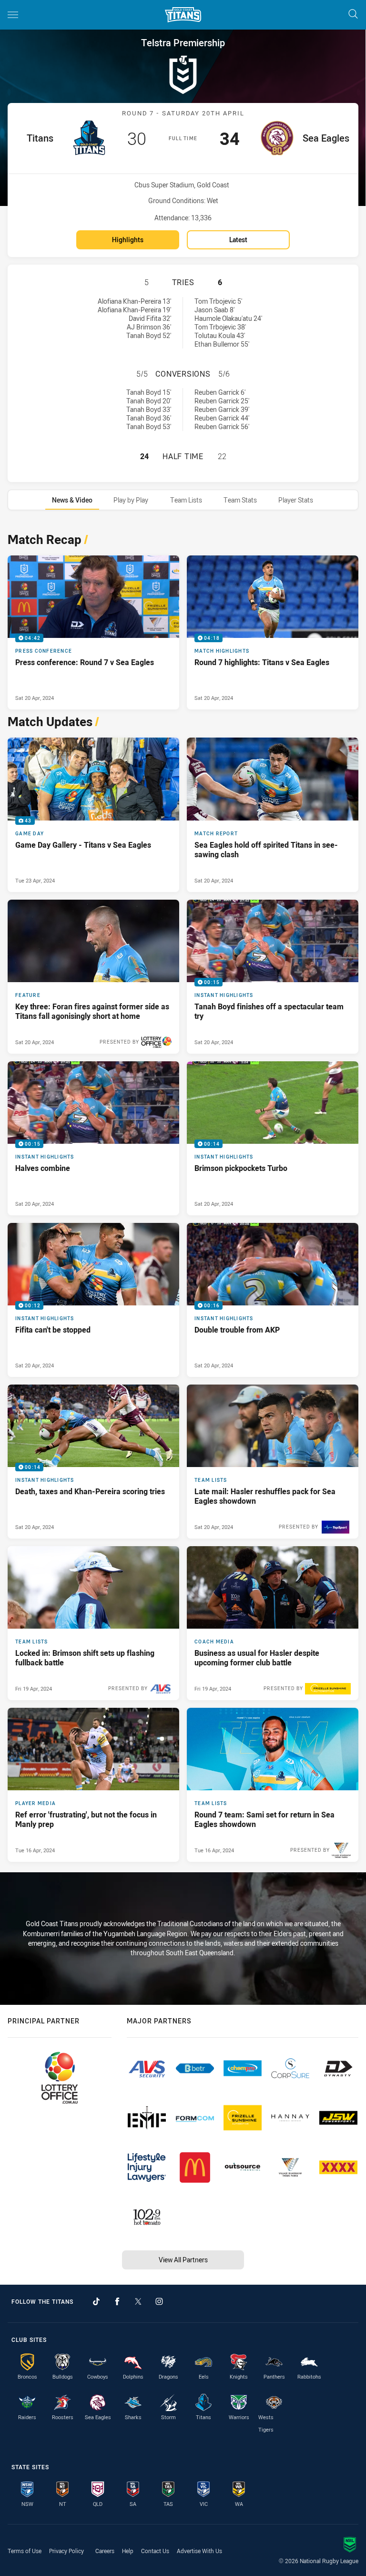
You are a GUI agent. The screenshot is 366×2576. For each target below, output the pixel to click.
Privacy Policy (66, 2551)
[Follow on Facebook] (117, 2301)
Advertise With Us (199, 2551)
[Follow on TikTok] (96, 2301)
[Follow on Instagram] (159, 2301)
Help (128, 2551)
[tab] (72, 500)
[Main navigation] (13, 15)
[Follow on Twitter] (138, 2301)
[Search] (353, 15)
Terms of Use (25, 2551)
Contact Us (155, 2551)
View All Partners (183, 2260)
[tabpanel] (183, 1195)
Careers (105, 2551)
